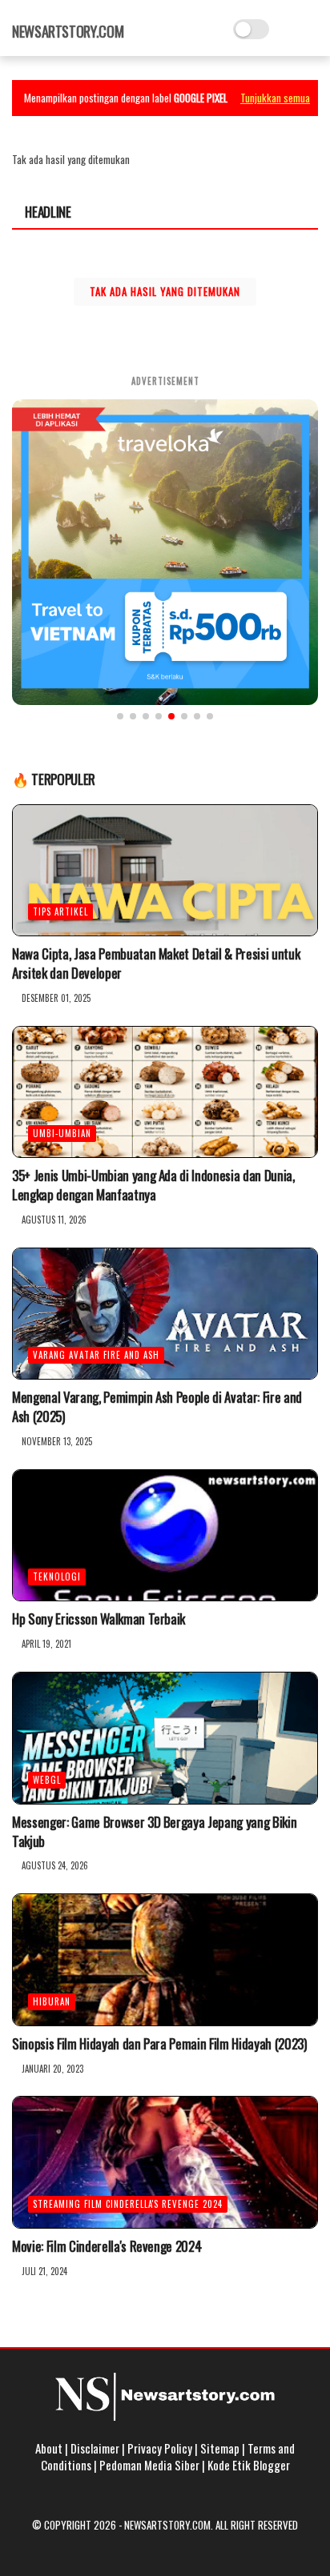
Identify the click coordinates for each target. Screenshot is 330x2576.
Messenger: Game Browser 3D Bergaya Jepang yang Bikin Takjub (154, 1832)
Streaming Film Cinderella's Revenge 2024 (128, 2204)
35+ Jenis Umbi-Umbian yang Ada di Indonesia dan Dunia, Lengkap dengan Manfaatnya (153, 1185)
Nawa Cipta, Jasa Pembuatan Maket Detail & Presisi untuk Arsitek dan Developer (156, 963)
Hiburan (52, 2001)
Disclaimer (95, 2448)
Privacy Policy (160, 2448)
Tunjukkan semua (275, 98)
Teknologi (57, 1576)
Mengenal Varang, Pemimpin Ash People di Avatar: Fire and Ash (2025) (157, 1407)
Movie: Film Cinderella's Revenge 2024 (107, 2246)
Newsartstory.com (68, 31)
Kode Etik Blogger (249, 2465)
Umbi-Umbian (62, 1133)
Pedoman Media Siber (149, 2465)
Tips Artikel (60, 911)
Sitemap (220, 2448)
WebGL (47, 1780)
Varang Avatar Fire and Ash (96, 1355)
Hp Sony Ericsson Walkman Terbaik (99, 1619)
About (49, 2448)
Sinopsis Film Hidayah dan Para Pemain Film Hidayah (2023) (159, 2044)
